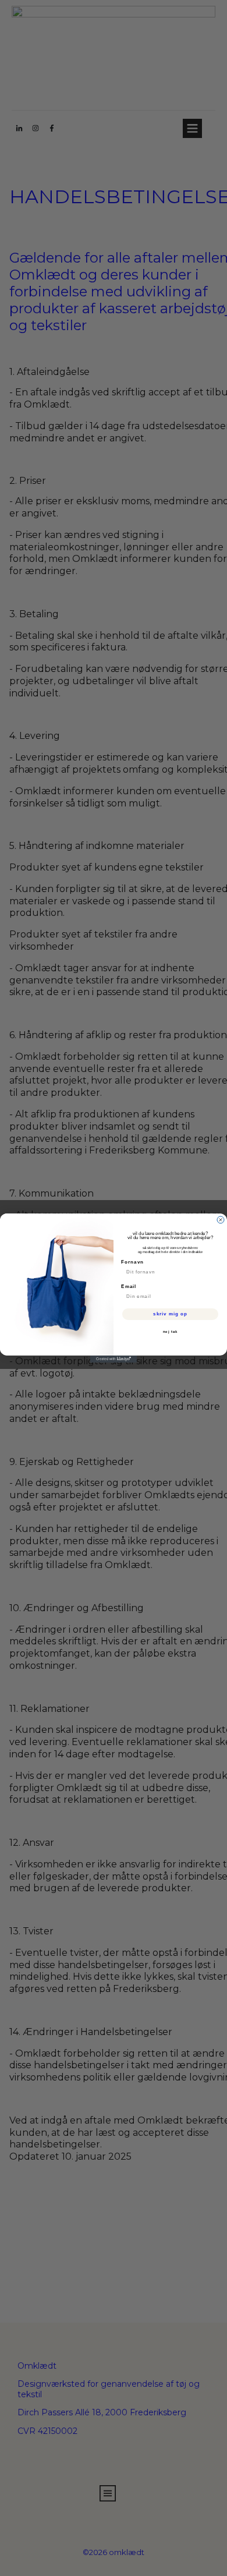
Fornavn (132, 1262)
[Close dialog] (221, 1220)
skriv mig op (170, 1314)
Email (129, 1287)
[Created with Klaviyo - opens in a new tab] (114, 1359)
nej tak (171, 1332)
